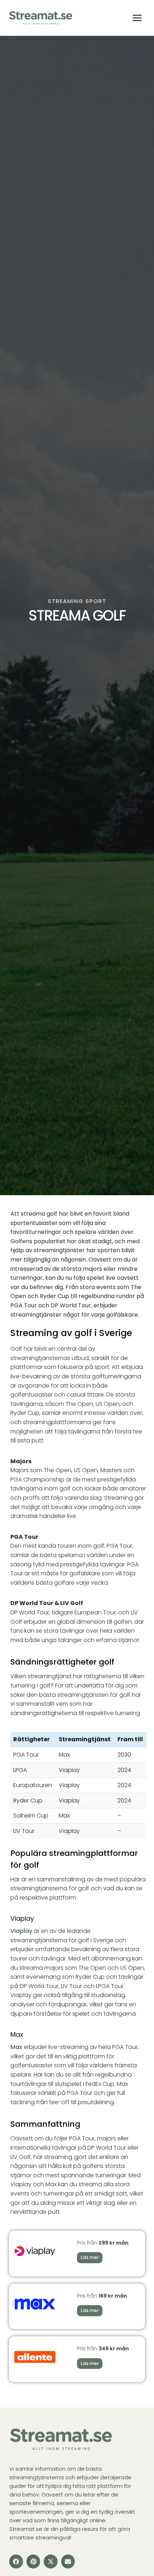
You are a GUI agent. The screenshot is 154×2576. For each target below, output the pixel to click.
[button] (16, 2561)
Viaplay (21, 1931)
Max (16, 2047)
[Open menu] (137, 18)
